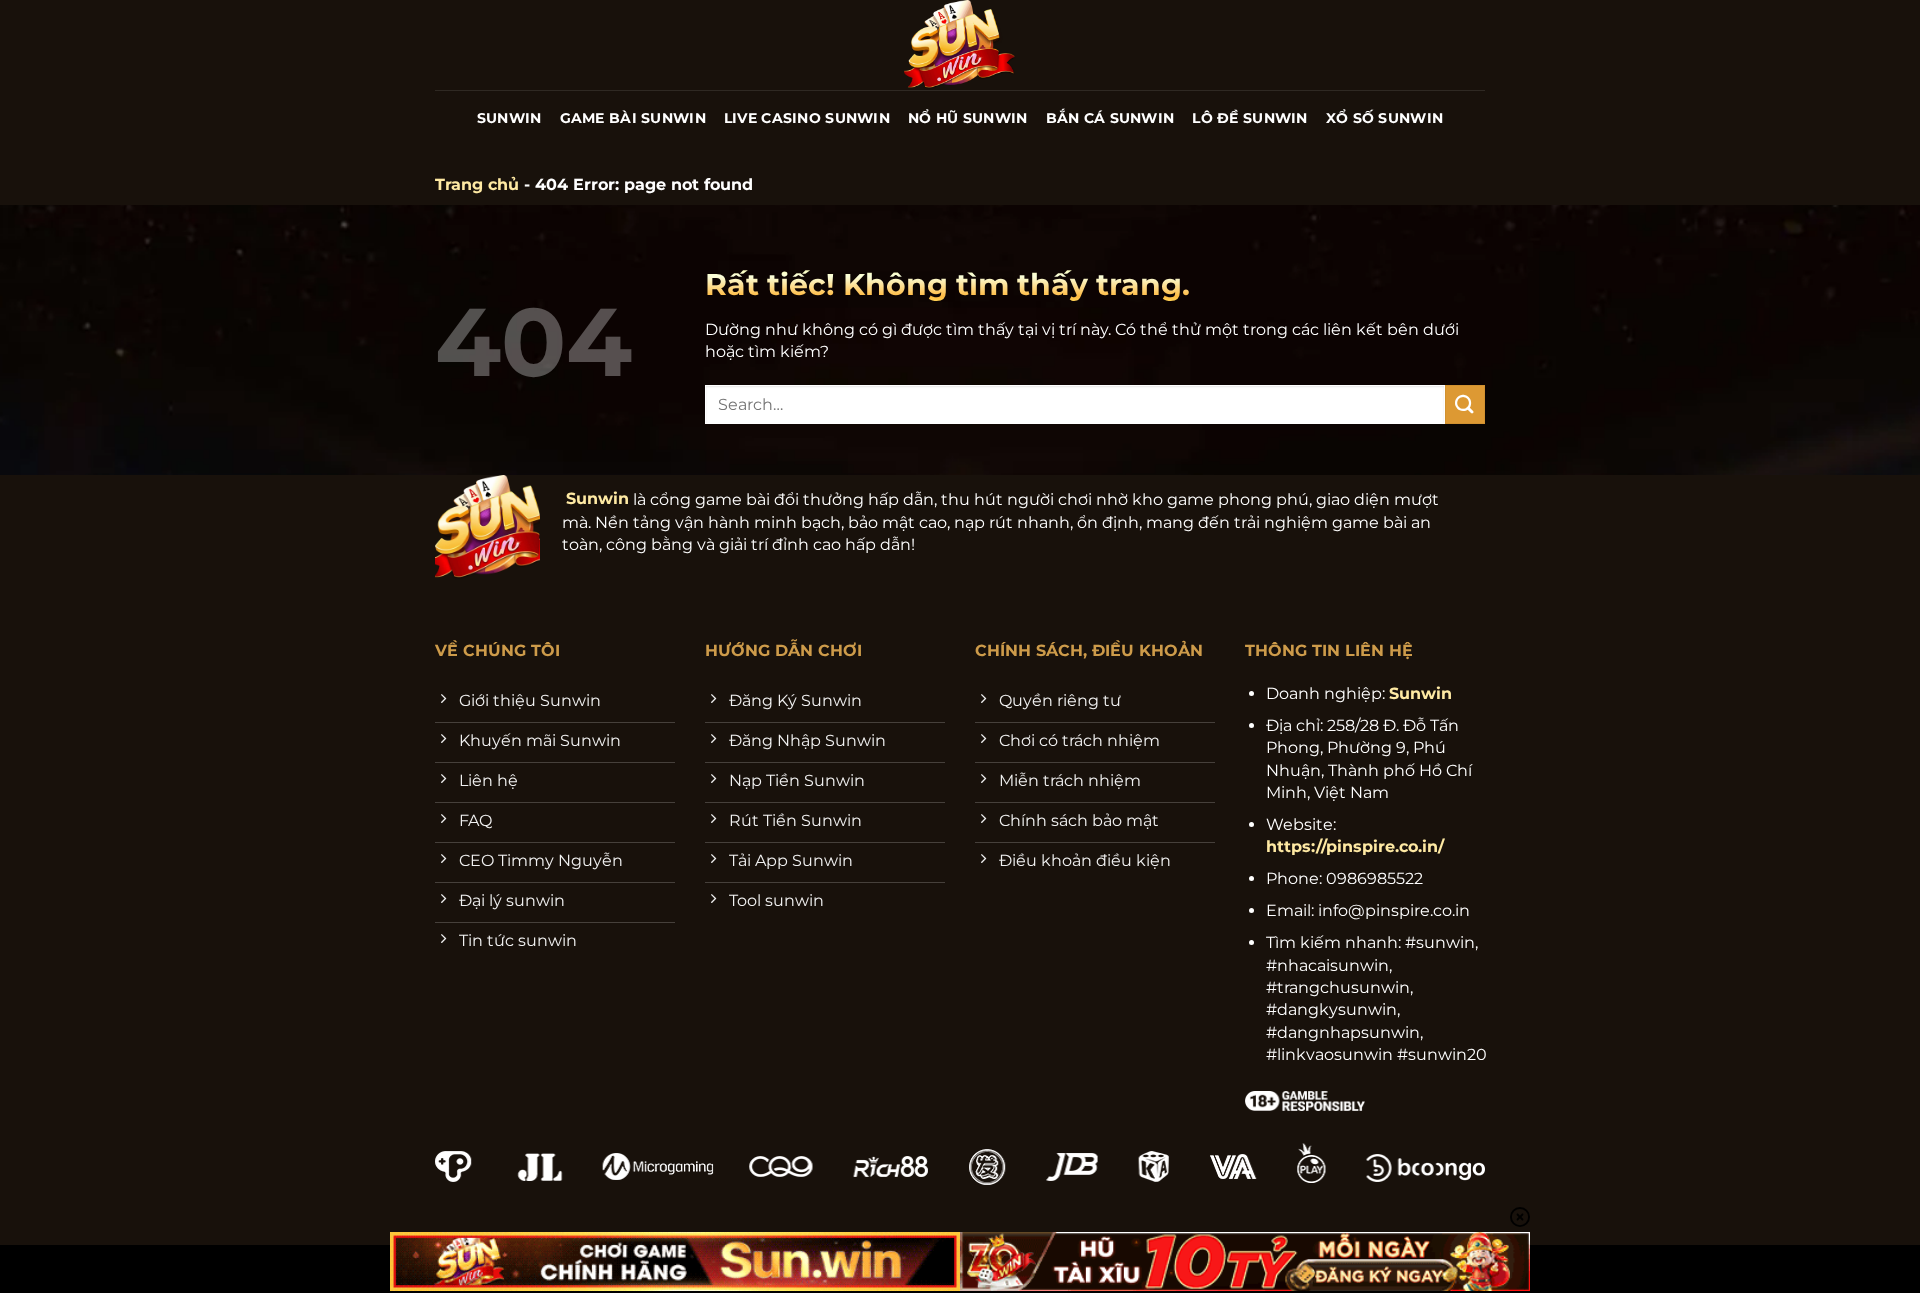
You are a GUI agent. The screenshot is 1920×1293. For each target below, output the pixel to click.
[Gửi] (1465, 404)
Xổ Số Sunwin (1384, 118)
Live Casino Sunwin (807, 118)
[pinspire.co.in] (960, 45)
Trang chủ (477, 184)
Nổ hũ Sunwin (967, 118)
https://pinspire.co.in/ (1355, 846)
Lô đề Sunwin (1249, 118)
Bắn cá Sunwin (1110, 118)
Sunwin (509, 118)
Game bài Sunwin (633, 118)
